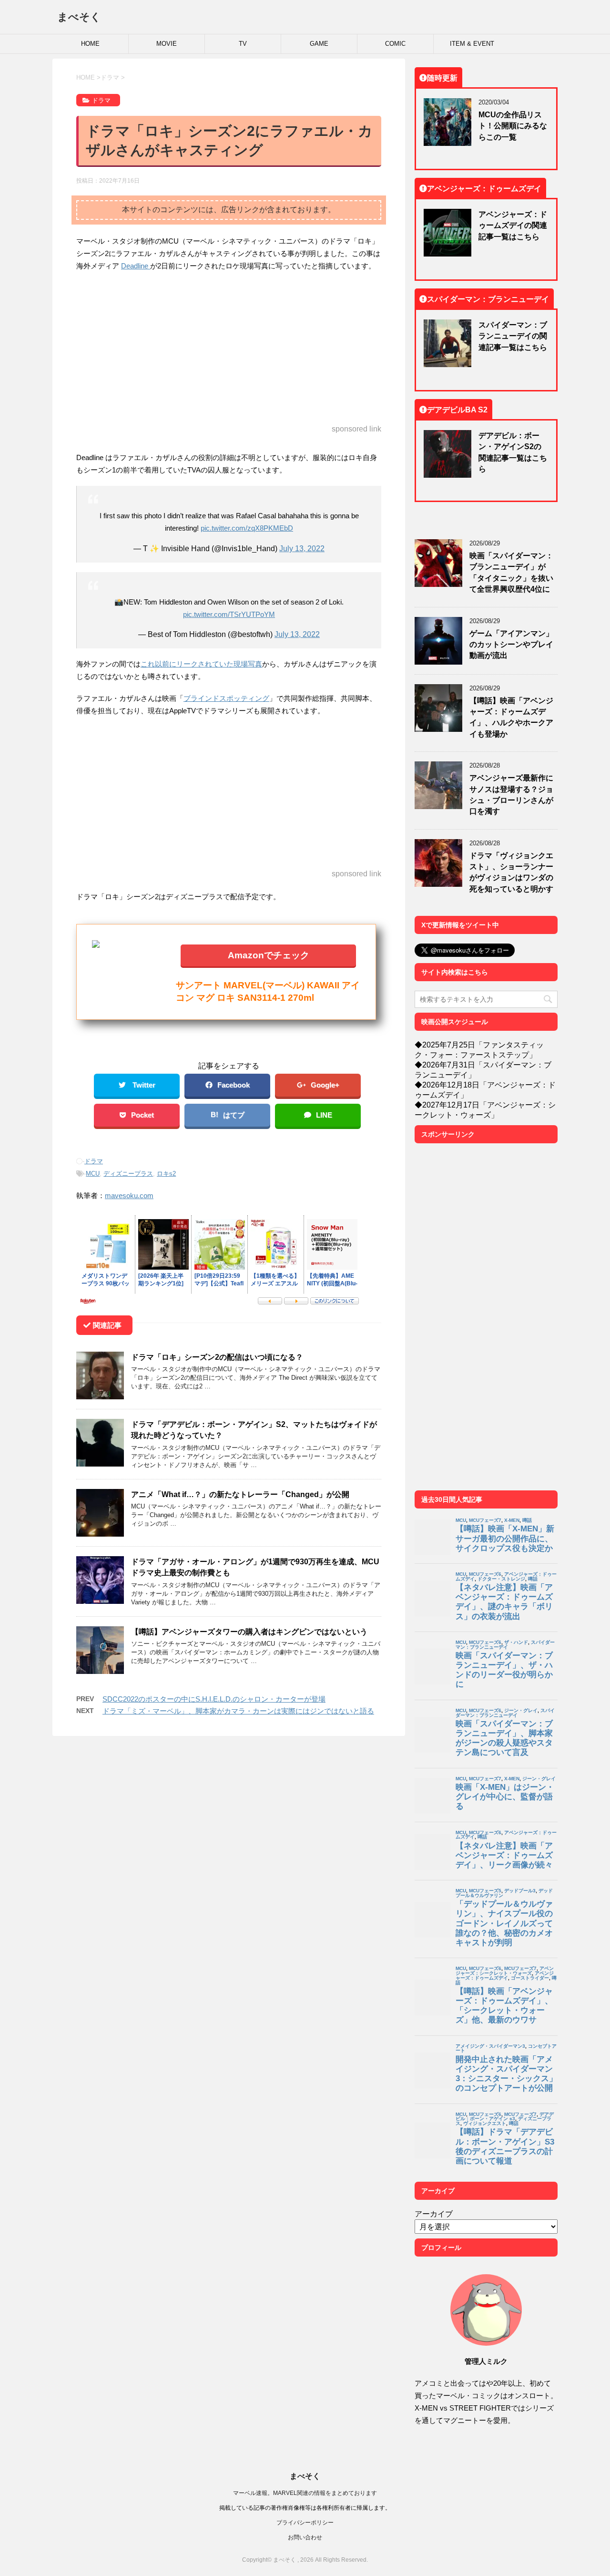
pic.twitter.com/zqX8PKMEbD (247, 528)
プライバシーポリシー (305, 2522)
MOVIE (167, 44)
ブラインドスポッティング (226, 698)
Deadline (136, 266)
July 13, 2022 (302, 548)
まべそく (79, 17)
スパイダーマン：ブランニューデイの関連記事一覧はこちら (513, 336)
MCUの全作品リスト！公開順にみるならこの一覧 (513, 126)
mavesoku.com (129, 1196)
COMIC (395, 44)
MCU (93, 1174)
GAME (319, 44)
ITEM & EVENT (472, 44)
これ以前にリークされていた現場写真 (201, 664)
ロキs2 (166, 1174)
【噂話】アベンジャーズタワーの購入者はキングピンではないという (249, 1632)
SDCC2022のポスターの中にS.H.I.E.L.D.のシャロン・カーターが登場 (214, 1699)
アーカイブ (434, 2214)
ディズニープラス (128, 1174)
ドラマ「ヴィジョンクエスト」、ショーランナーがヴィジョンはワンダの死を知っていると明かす (511, 872)
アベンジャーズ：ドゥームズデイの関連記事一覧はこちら (513, 225)
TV (243, 44)
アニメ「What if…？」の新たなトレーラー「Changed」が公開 (240, 1494)
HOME (90, 44)
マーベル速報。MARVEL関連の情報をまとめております (305, 2493)
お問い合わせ (305, 2537)
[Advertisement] (229, 349)
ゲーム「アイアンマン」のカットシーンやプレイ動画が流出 (511, 644)
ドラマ (94, 1161)
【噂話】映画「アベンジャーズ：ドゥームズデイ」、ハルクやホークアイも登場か (511, 717)
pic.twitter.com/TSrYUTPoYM (229, 614)
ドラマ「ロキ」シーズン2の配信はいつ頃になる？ (217, 1357)
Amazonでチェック (269, 955)
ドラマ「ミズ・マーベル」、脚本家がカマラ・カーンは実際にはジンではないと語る (238, 1711)
